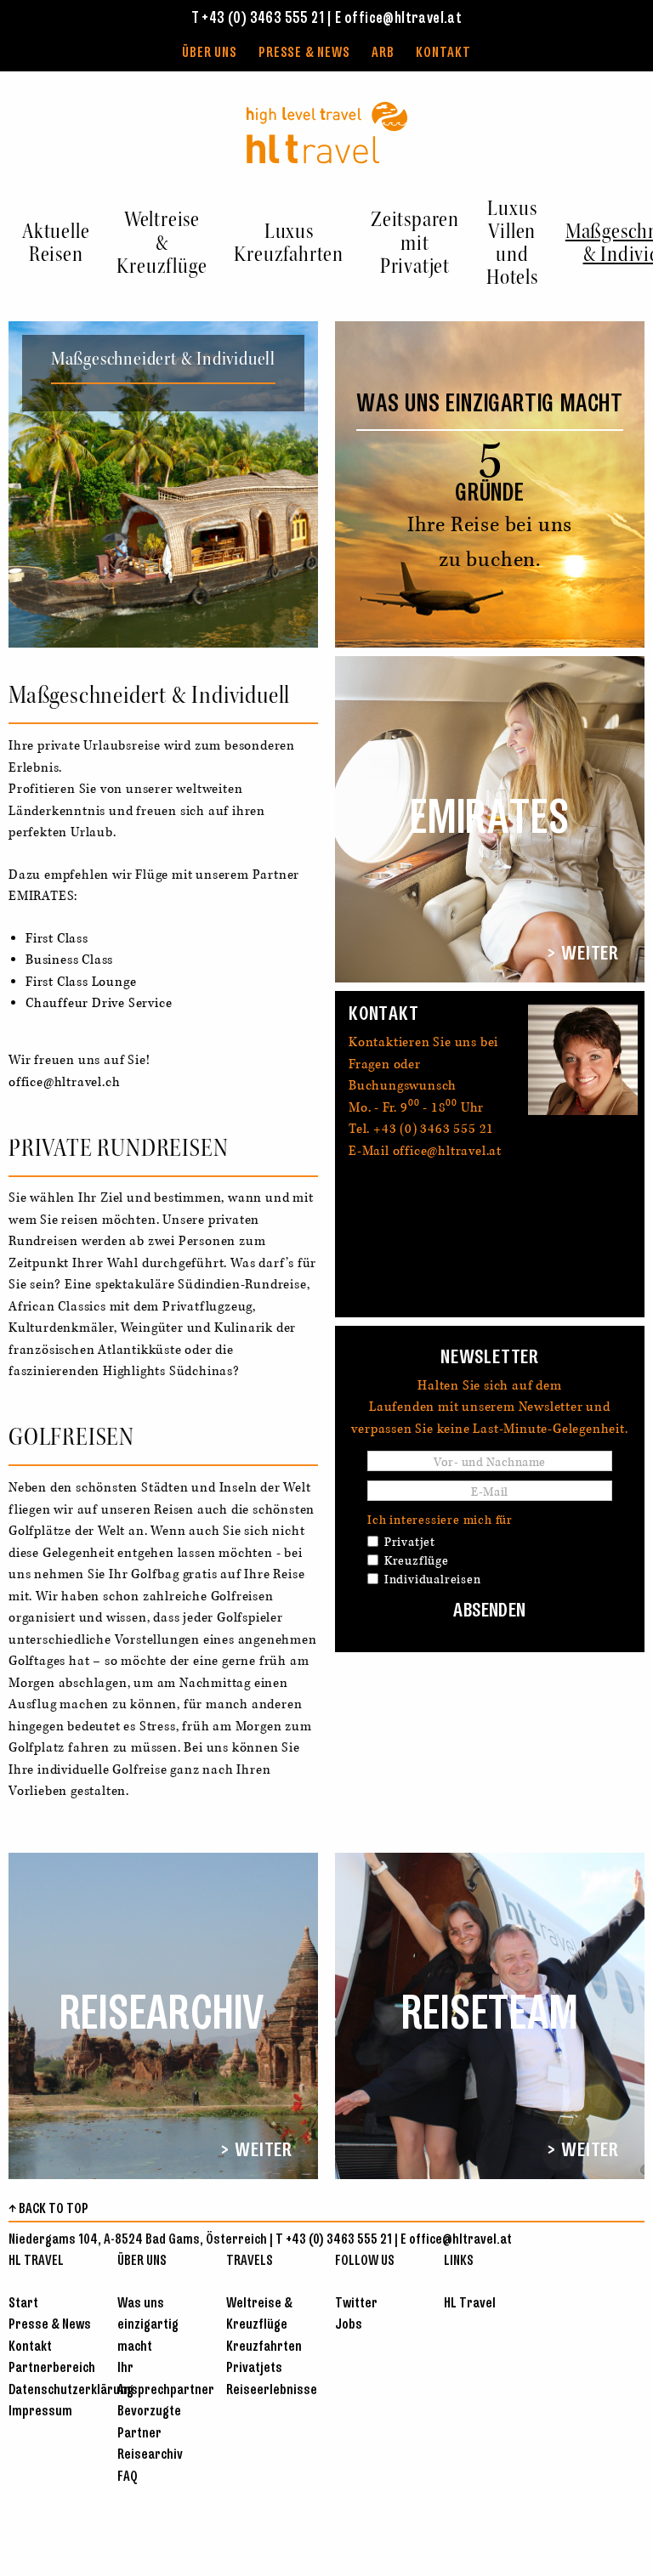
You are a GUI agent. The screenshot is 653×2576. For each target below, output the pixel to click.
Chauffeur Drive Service (99, 1003)
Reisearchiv (150, 2455)
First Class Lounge (81, 982)
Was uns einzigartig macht (148, 2325)
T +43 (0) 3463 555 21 (258, 19)
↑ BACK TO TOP (48, 2209)
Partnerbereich (52, 2368)
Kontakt (443, 53)
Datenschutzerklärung (71, 2390)
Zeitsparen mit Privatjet (415, 242)
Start (23, 2304)
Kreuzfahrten (264, 2347)
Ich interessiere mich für (440, 1520)
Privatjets (254, 2368)
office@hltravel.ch (64, 1082)
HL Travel (470, 2304)
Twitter (356, 2304)
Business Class (69, 960)
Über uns (209, 53)
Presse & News (304, 53)
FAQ (128, 2477)
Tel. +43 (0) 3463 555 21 (421, 1129)
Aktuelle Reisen (56, 243)
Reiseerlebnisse (272, 2390)
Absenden (490, 1611)
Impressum (40, 2412)
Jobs (349, 2325)
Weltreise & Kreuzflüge (162, 242)
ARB (383, 53)
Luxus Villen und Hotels (512, 243)
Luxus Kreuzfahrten (289, 243)
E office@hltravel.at (398, 19)
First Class (57, 938)
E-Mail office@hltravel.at (425, 1151)
